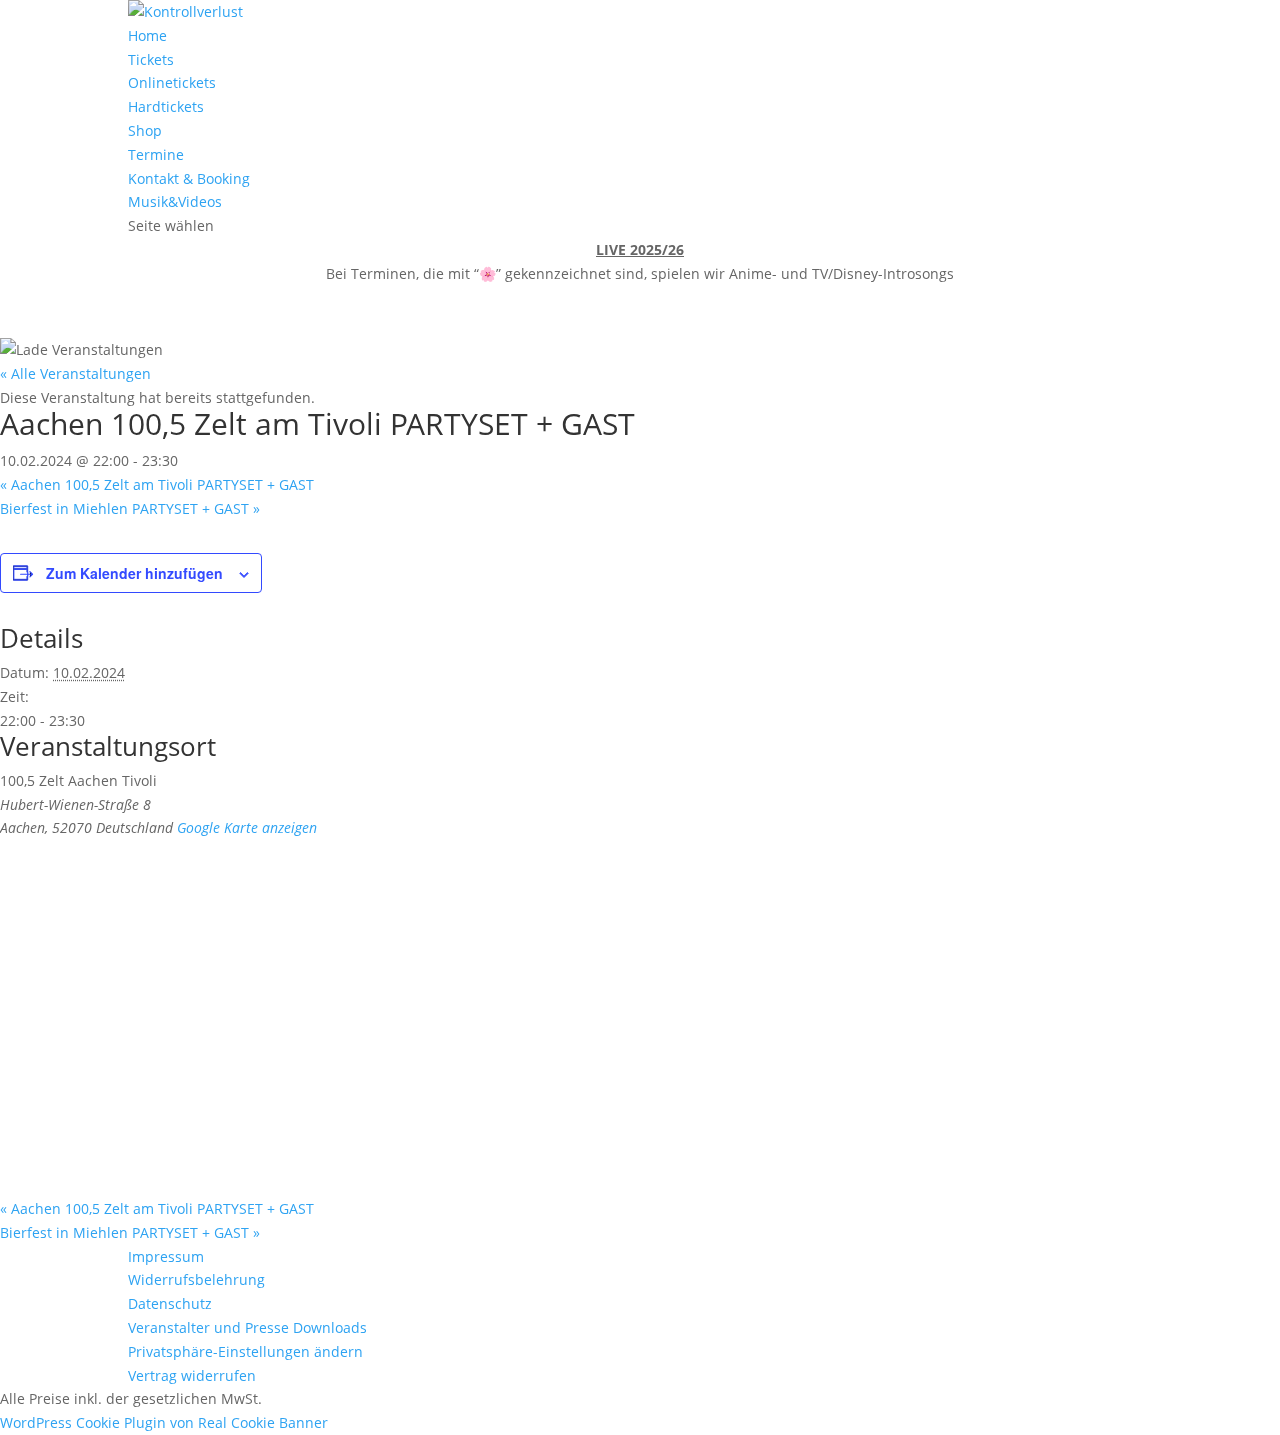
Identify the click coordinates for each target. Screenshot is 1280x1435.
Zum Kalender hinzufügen (134, 573)
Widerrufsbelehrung (196, 1279)
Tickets (151, 59)
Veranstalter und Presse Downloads (247, 1327)
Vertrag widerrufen (192, 1375)
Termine (156, 154)
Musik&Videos (175, 201)
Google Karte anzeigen (247, 827)
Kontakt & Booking (189, 178)
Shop (145, 130)
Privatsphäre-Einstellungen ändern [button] (245, 1351)
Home (147, 35)
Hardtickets (166, 106)
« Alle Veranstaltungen (75, 373)
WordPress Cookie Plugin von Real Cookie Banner (164, 1422)
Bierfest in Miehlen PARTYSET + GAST (130, 508)
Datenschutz (170, 1303)
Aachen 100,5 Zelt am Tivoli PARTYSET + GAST (157, 484)
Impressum (166, 1256)
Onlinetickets (172, 82)
